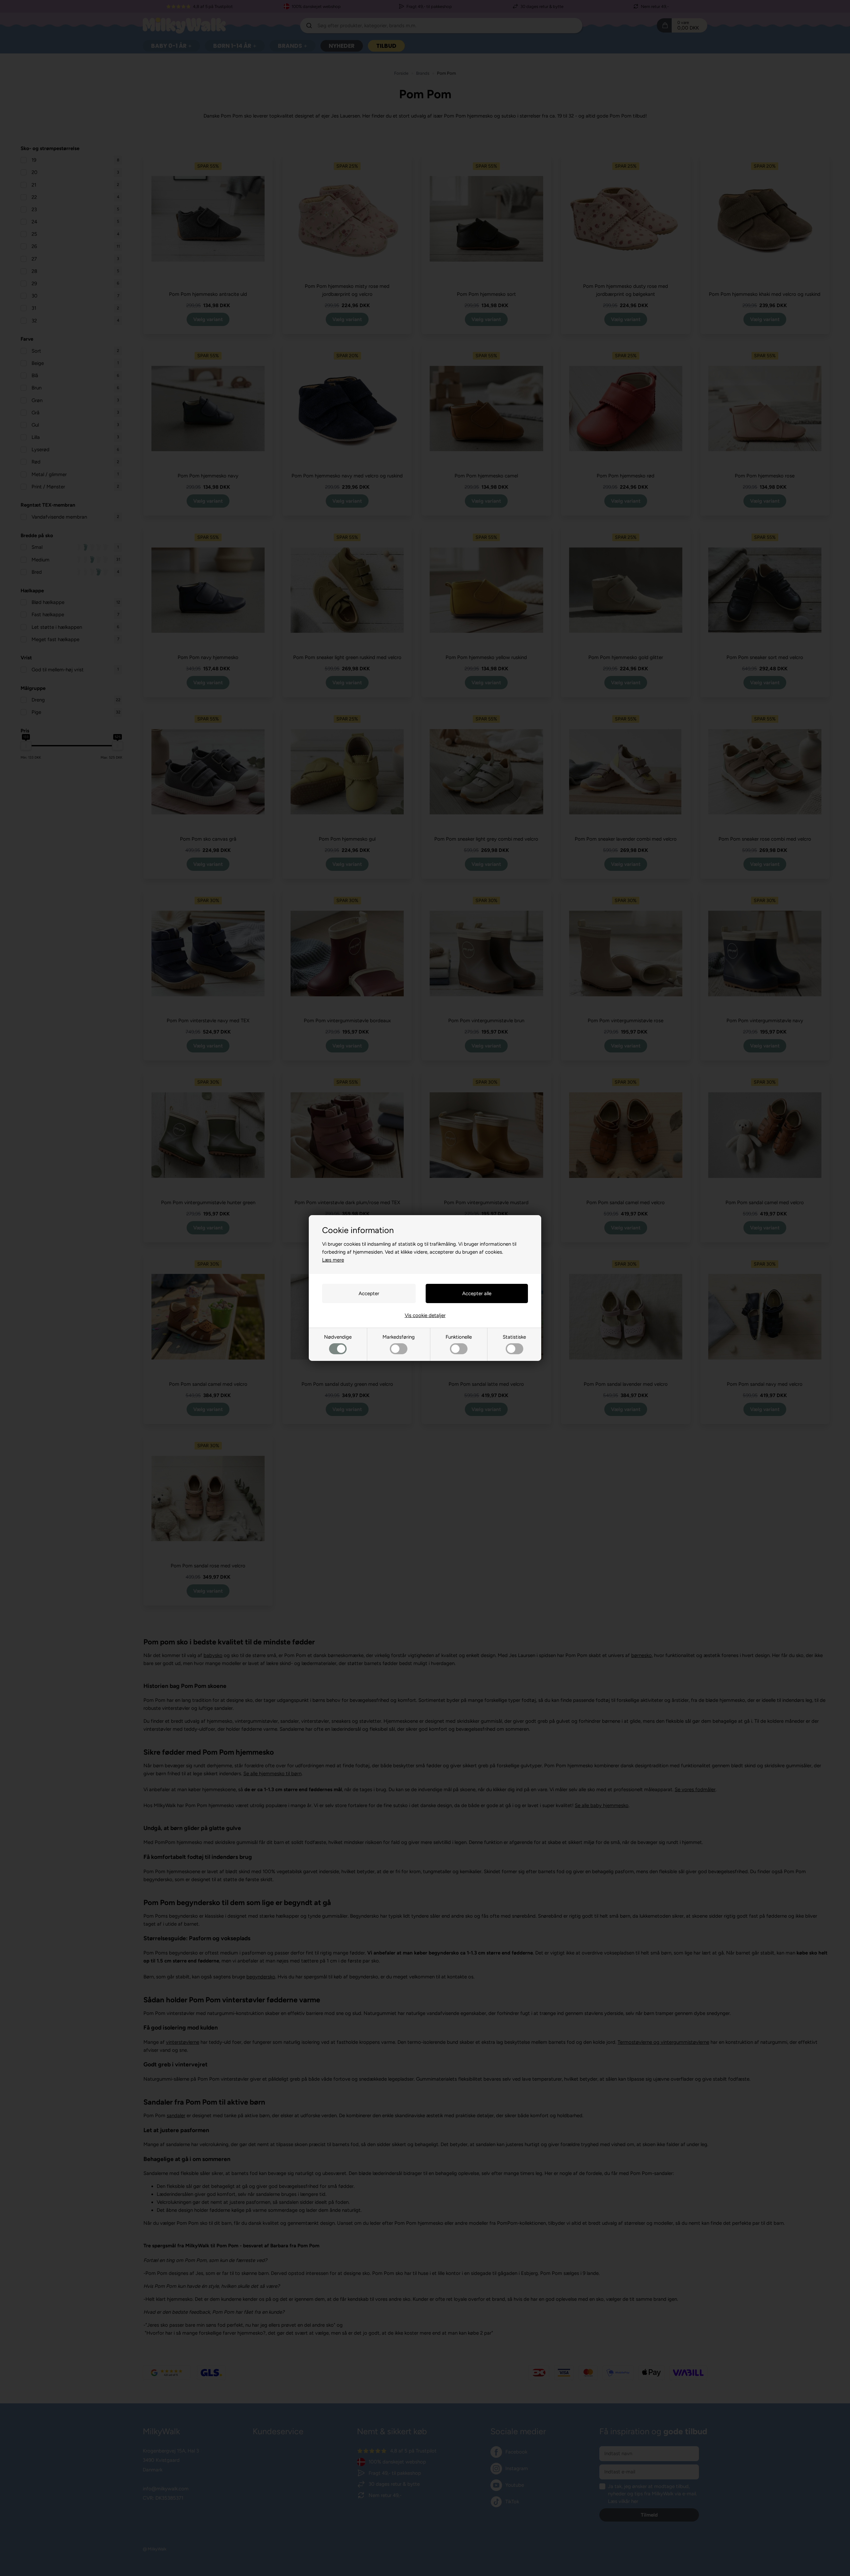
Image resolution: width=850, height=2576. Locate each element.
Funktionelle (459, 1337)
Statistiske (514, 1337)
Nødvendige (338, 1337)
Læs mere (333, 1260)
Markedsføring (399, 1337)
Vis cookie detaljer (425, 1315)
